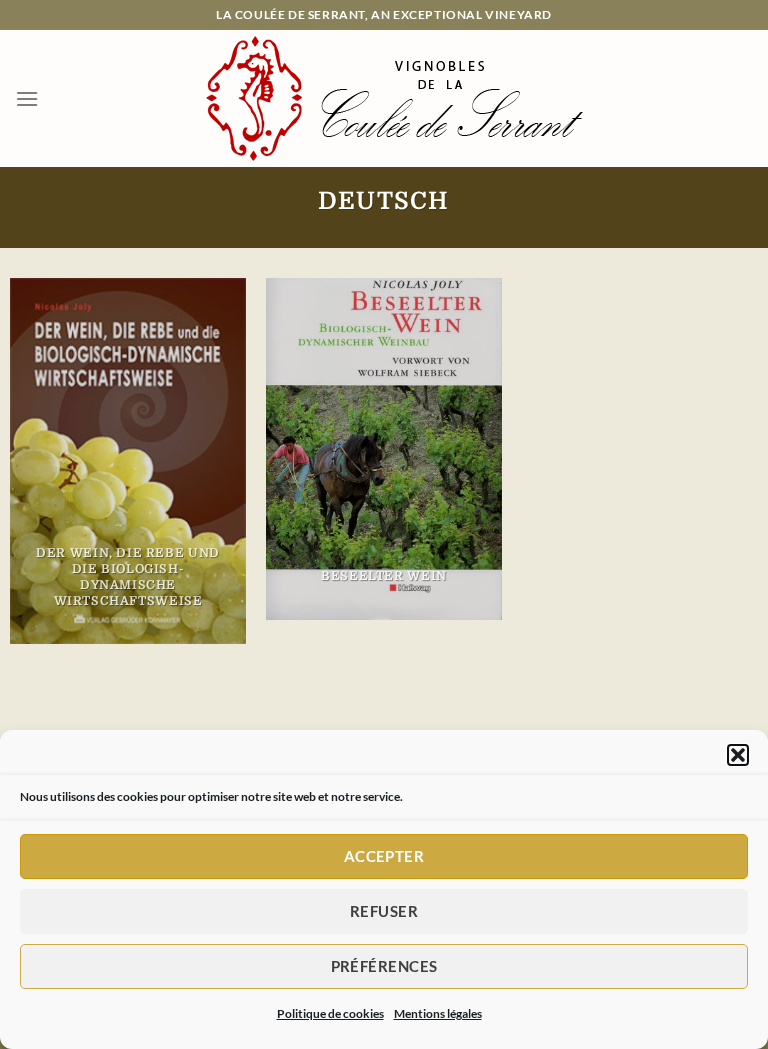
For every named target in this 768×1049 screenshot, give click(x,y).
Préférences (384, 966)
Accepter (384, 856)
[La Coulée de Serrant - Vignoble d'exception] (396, 98)
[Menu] (27, 98)
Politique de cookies (330, 1013)
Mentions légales (438, 1013)
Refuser (384, 911)
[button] (738, 755)
